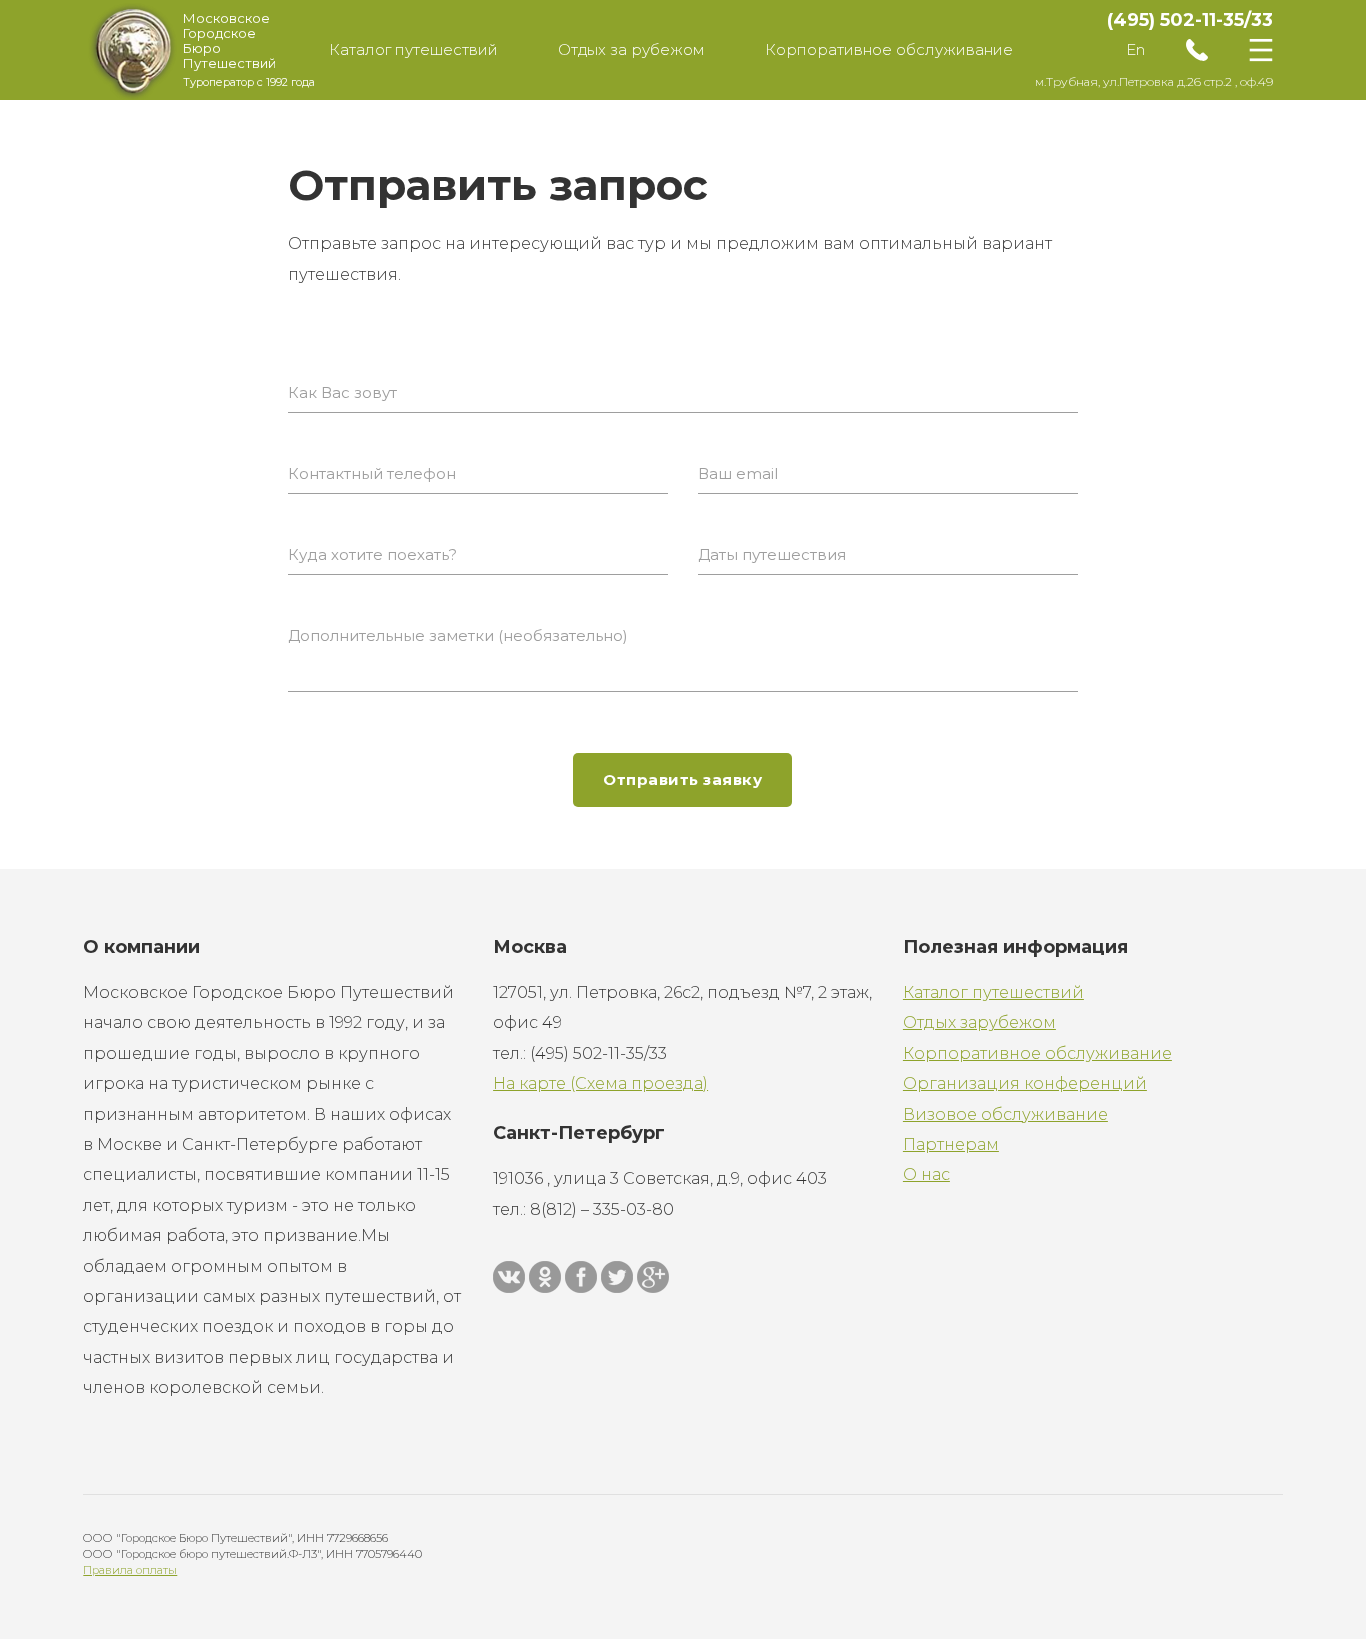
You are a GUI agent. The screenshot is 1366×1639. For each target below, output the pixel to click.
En (1135, 49)
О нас (926, 1174)
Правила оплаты (130, 1570)
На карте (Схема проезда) (600, 1083)
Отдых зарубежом (979, 1022)
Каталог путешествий (993, 992)
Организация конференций (1025, 1083)
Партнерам (951, 1144)
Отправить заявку (682, 779)
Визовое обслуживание (1005, 1114)
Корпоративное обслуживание (1037, 1053)
